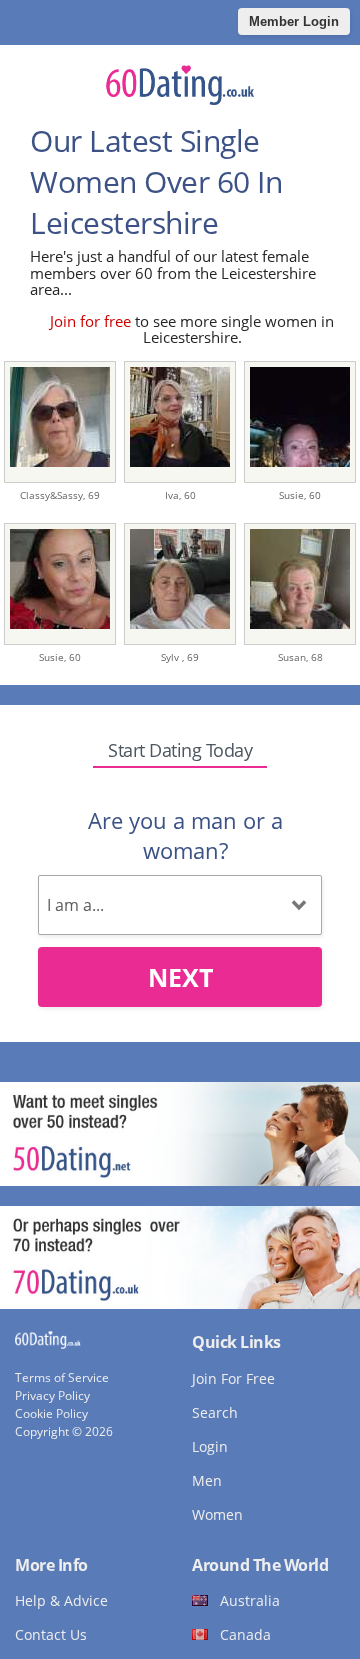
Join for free (90, 321)
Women (217, 1514)
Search (215, 1412)
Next (180, 977)
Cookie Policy (51, 1413)
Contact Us (51, 1634)
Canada (245, 1634)
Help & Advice (61, 1600)
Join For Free (233, 1378)
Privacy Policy (52, 1395)
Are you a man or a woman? (185, 835)
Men (207, 1480)
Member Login (294, 21)
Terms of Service (62, 1377)
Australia (250, 1600)
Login (210, 1446)
